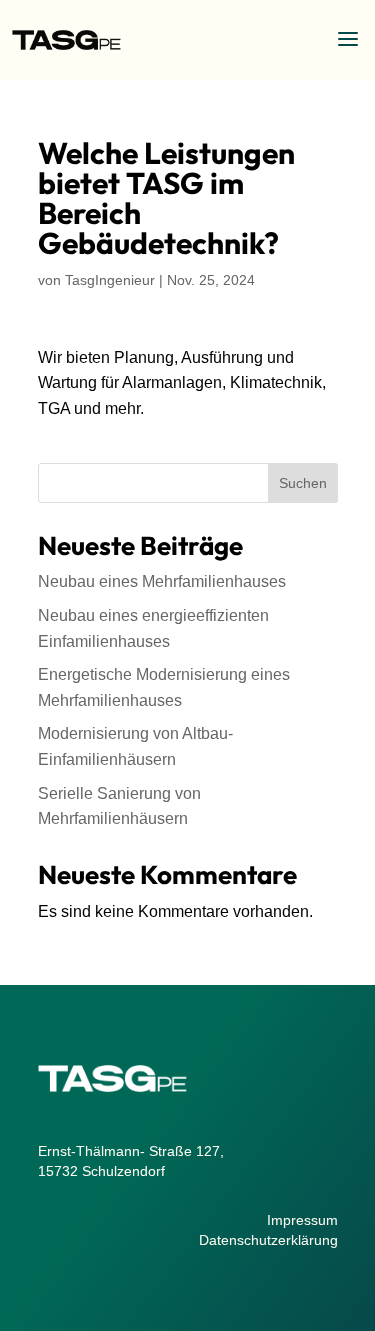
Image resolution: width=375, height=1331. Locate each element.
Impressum (302, 1220)
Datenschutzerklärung (268, 1240)
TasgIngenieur (110, 280)
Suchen (303, 483)
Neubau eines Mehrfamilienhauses (162, 581)
